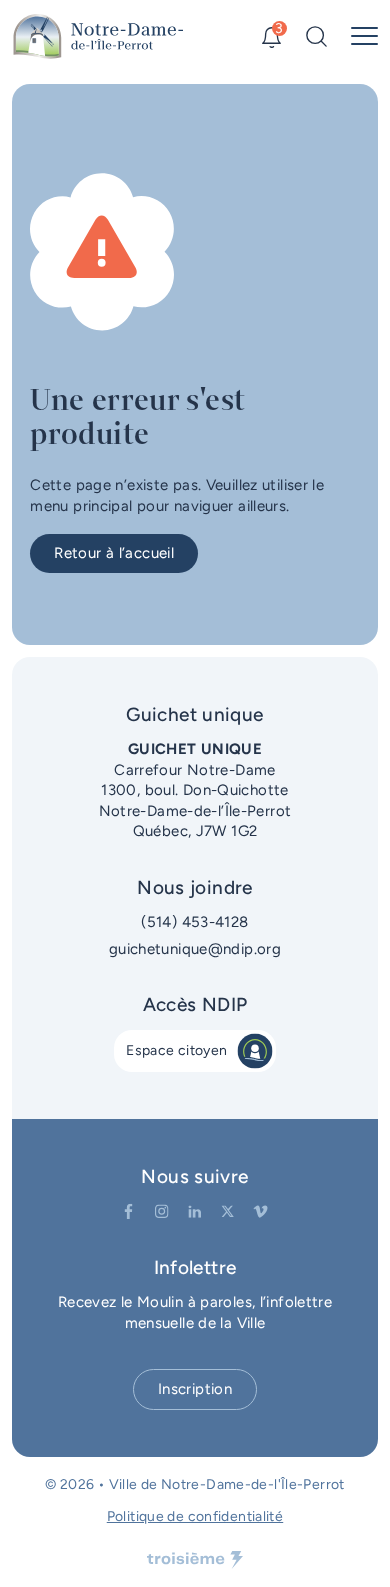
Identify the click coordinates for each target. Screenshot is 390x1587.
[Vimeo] (260, 1211)
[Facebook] (128, 1211)
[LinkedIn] (194, 1211)
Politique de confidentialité (195, 1516)
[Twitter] (227, 1211)
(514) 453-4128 (194, 922)
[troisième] (195, 1560)
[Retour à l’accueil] (98, 36)
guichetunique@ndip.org (195, 949)
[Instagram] (161, 1211)
